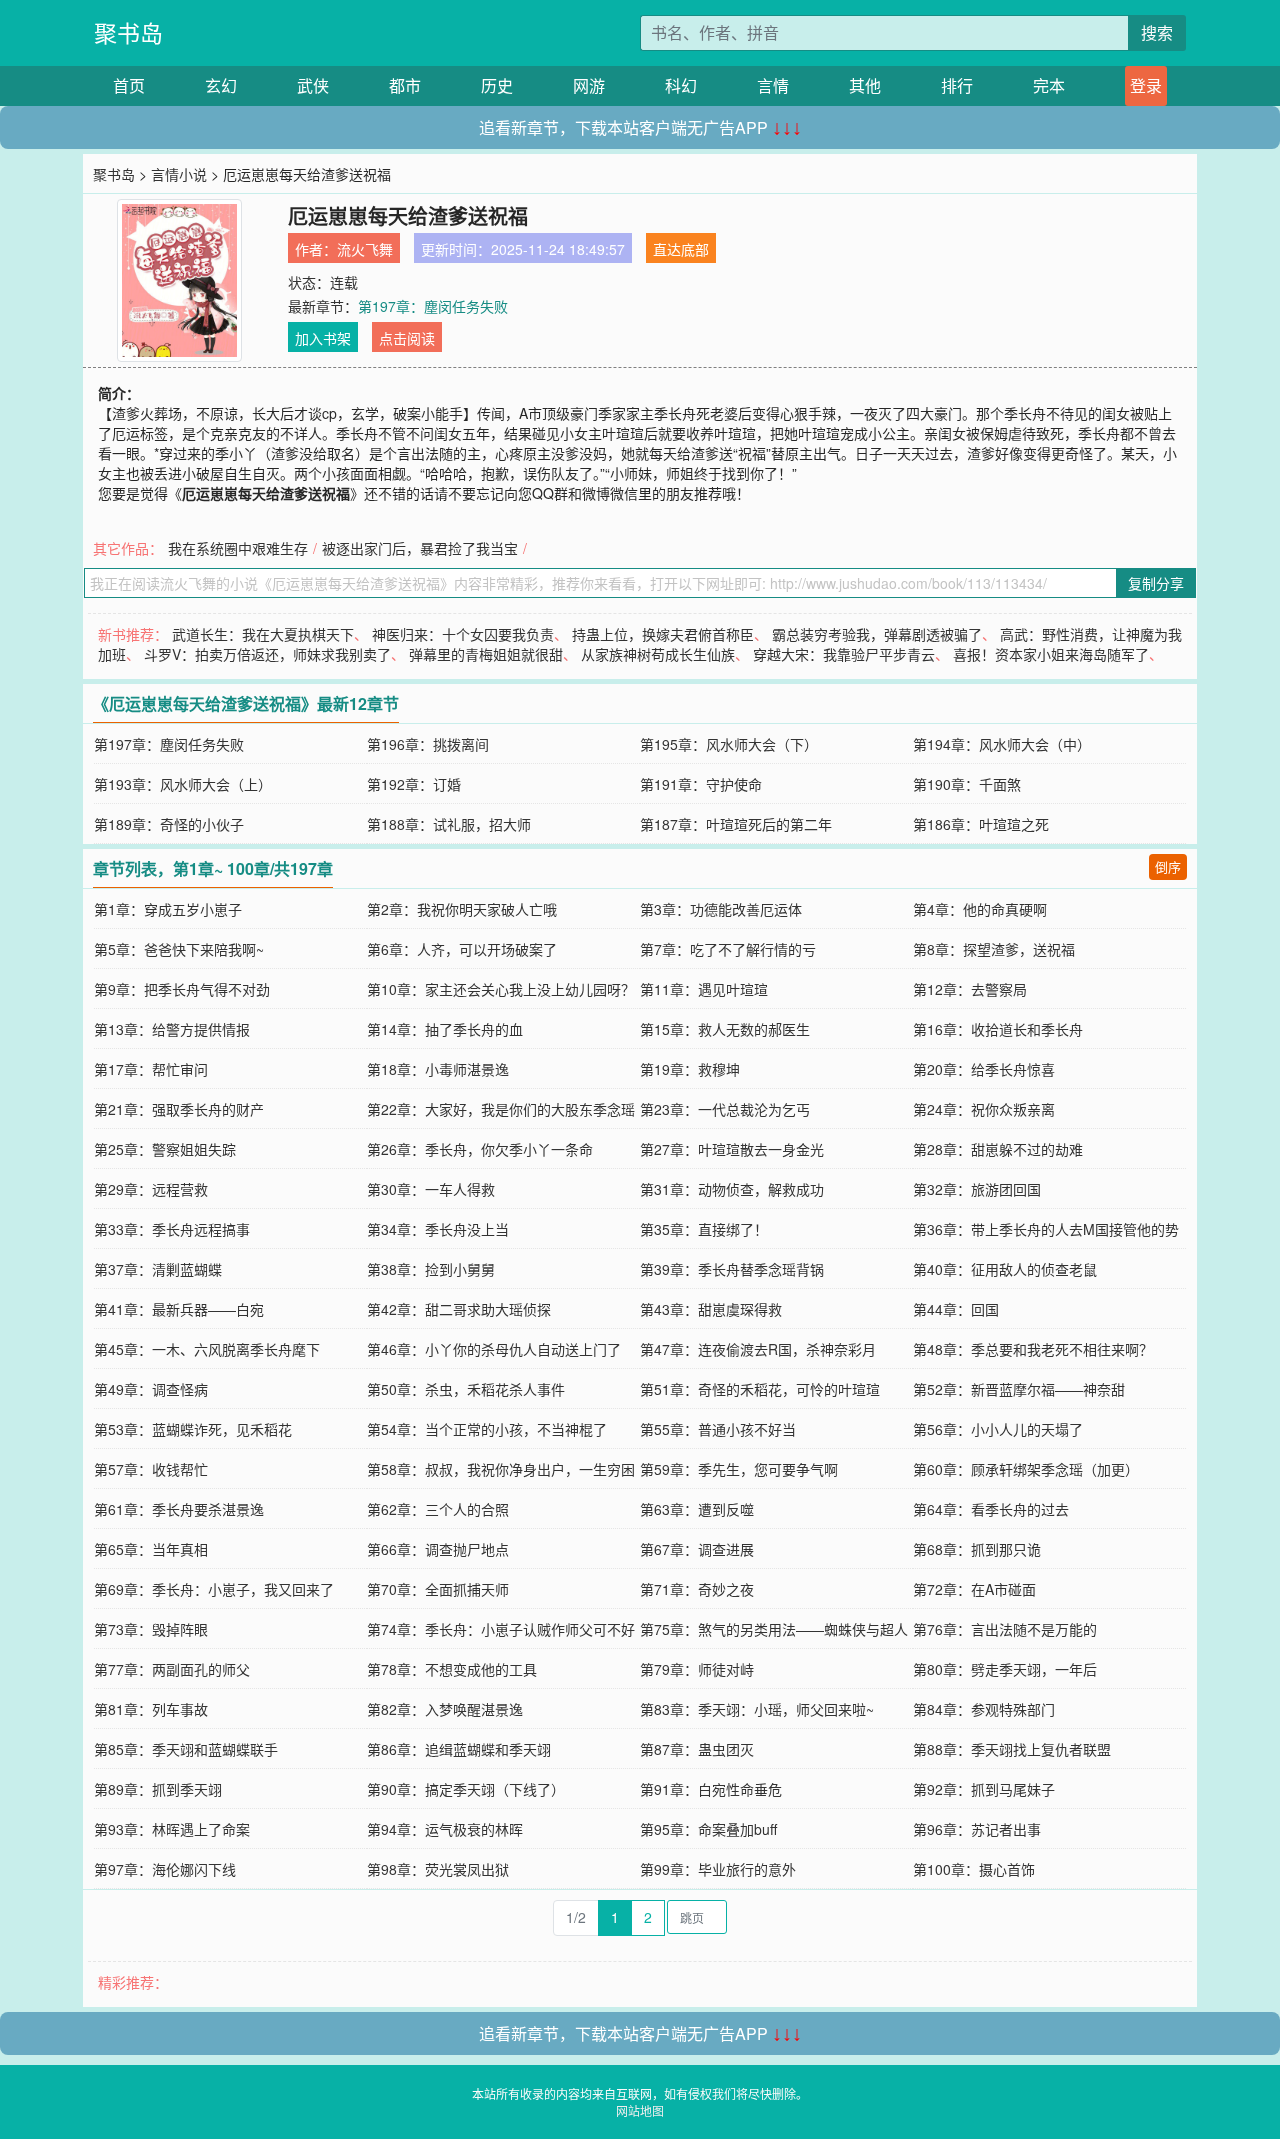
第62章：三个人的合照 (438, 1509)
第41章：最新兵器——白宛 (179, 1309)
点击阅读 (407, 338)
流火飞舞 (365, 249)
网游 (589, 85)
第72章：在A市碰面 (974, 1589)
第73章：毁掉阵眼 (151, 1629)
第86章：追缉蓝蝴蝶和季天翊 (459, 1749)
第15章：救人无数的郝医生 (725, 1029)
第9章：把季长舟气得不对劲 (182, 989)
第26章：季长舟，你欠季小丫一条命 (480, 1149)
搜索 (1157, 32)
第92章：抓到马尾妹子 (984, 1789)
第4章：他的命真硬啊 (980, 909)
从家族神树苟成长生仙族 (658, 654)
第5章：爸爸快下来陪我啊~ (179, 949)
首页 (129, 85)
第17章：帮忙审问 (151, 1069)
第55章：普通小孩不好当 (718, 1429)
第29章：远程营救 (151, 1189)
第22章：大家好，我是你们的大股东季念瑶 (501, 1109)
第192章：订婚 (414, 784)
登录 (1146, 85)
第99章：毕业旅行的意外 (718, 1869)
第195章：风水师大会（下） (729, 744)
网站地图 (640, 2110)
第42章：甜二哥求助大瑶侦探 (459, 1309)
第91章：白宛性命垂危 (711, 1789)
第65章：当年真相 (151, 1549)
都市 (405, 85)
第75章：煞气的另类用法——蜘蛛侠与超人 (774, 1629)
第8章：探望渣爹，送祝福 (994, 949)
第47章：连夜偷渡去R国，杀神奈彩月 (758, 1349)
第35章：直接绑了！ (704, 1229)
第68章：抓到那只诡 (977, 1549)
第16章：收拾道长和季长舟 (998, 1029)
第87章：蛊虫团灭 (697, 1749)
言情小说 (179, 174)
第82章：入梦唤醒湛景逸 (445, 1709)
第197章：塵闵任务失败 (433, 306)
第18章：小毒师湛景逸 (438, 1069)
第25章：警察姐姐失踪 (165, 1149)
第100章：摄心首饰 (974, 1869)
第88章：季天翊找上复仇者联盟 (1012, 1749)
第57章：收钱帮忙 (151, 1469)
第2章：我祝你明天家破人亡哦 (462, 909)
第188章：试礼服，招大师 (449, 824)
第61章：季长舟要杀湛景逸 (179, 1509)
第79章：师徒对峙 (697, 1669)
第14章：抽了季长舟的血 (445, 1029)
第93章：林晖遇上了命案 (172, 1829)
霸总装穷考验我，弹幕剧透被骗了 (877, 634)
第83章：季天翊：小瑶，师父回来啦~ (757, 1709)
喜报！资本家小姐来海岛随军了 (1051, 654)
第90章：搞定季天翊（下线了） (466, 1789)
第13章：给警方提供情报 (172, 1029)
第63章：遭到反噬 (697, 1509)
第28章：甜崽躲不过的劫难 (998, 1149)
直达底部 (681, 249)
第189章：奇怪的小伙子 (169, 824)
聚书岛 (128, 32)
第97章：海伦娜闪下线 (165, 1869)
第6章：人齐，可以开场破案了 (462, 949)
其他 (865, 85)
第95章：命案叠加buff (708, 1829)
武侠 (313, 85)
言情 (773, 85)
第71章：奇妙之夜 (697, 1589)
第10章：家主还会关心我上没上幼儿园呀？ (501, 989)
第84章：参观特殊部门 (984, 1709)
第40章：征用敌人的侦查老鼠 (1005, 1269)
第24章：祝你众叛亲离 (984, 1109)
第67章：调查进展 (697, 1549)
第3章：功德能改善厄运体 (721, 909)
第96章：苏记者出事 (977, 1829)
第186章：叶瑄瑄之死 (981, 824)
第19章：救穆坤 (690, 1069)
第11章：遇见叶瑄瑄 (704, 989)
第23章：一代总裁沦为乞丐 (725, 1109)
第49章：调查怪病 (151, 1389)
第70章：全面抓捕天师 (438, 1589)
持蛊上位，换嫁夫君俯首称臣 (663, 634)
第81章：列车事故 (151, 1709)
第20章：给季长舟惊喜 (984, 1069)
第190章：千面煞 (967, 784)
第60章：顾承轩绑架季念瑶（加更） (1026, 1469)
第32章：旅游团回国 (977, 1189)
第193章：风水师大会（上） (183, 784)
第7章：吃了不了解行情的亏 (728, 949)
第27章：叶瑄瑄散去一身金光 (732, 1149)
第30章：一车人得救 (431, 1189)
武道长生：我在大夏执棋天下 (263, 634)
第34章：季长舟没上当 (438, 1229)
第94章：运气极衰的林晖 (445, 1829)
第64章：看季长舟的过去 (991, 1509)
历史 (497, 85)
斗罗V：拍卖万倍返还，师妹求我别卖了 (267, 654)
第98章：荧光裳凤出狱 (438, 1869)
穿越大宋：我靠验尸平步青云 (844, 654)
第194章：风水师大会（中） (1002, 744)
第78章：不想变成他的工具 (452, 1669)
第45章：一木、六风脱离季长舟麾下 (207, 1349)
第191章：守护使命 (701, 784)
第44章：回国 (956, 1309)
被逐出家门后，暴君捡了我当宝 (420, 548)
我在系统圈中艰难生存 (238, 548)
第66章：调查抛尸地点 (438, 1549)
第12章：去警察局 (970, 989)
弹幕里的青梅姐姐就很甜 (486, 654)
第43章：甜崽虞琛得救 (711, 1309)
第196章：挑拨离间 (428, 744)
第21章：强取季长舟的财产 (179, 1109)
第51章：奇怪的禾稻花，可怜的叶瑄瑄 (760, 1389)
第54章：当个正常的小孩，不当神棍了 (487, 1429)
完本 (1049, 85)
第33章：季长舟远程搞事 (172, 1229)
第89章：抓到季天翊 (158, 1789)
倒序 (1168, 866)
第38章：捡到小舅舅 (431, 1269)
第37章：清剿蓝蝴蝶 (158, 1269)
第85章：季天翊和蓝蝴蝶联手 (186, 1749)
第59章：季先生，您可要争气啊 (739, 1469)
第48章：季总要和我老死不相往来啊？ (1033, 1349)
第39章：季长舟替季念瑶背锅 (732, 1269)
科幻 (681, 85)
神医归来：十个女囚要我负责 (463, 634)
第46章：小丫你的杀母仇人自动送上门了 (494, 1349)
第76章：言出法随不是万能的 (1005, 1629)
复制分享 (1156, 583)
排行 (957, 85)
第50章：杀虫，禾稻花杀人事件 (466, 1389)
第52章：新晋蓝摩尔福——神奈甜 (1019, 1389)
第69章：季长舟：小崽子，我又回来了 (214, 1589)
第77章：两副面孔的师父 (172, 1669)
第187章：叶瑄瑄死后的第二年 (736, 824)
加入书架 (323, 338)
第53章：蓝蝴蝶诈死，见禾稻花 (193, 1429)
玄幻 (221, 85)
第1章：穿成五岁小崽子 (168, 909)
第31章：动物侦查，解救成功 (732, 1189)
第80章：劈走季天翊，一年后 (1005, 1669)
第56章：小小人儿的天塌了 (998, 1429)
